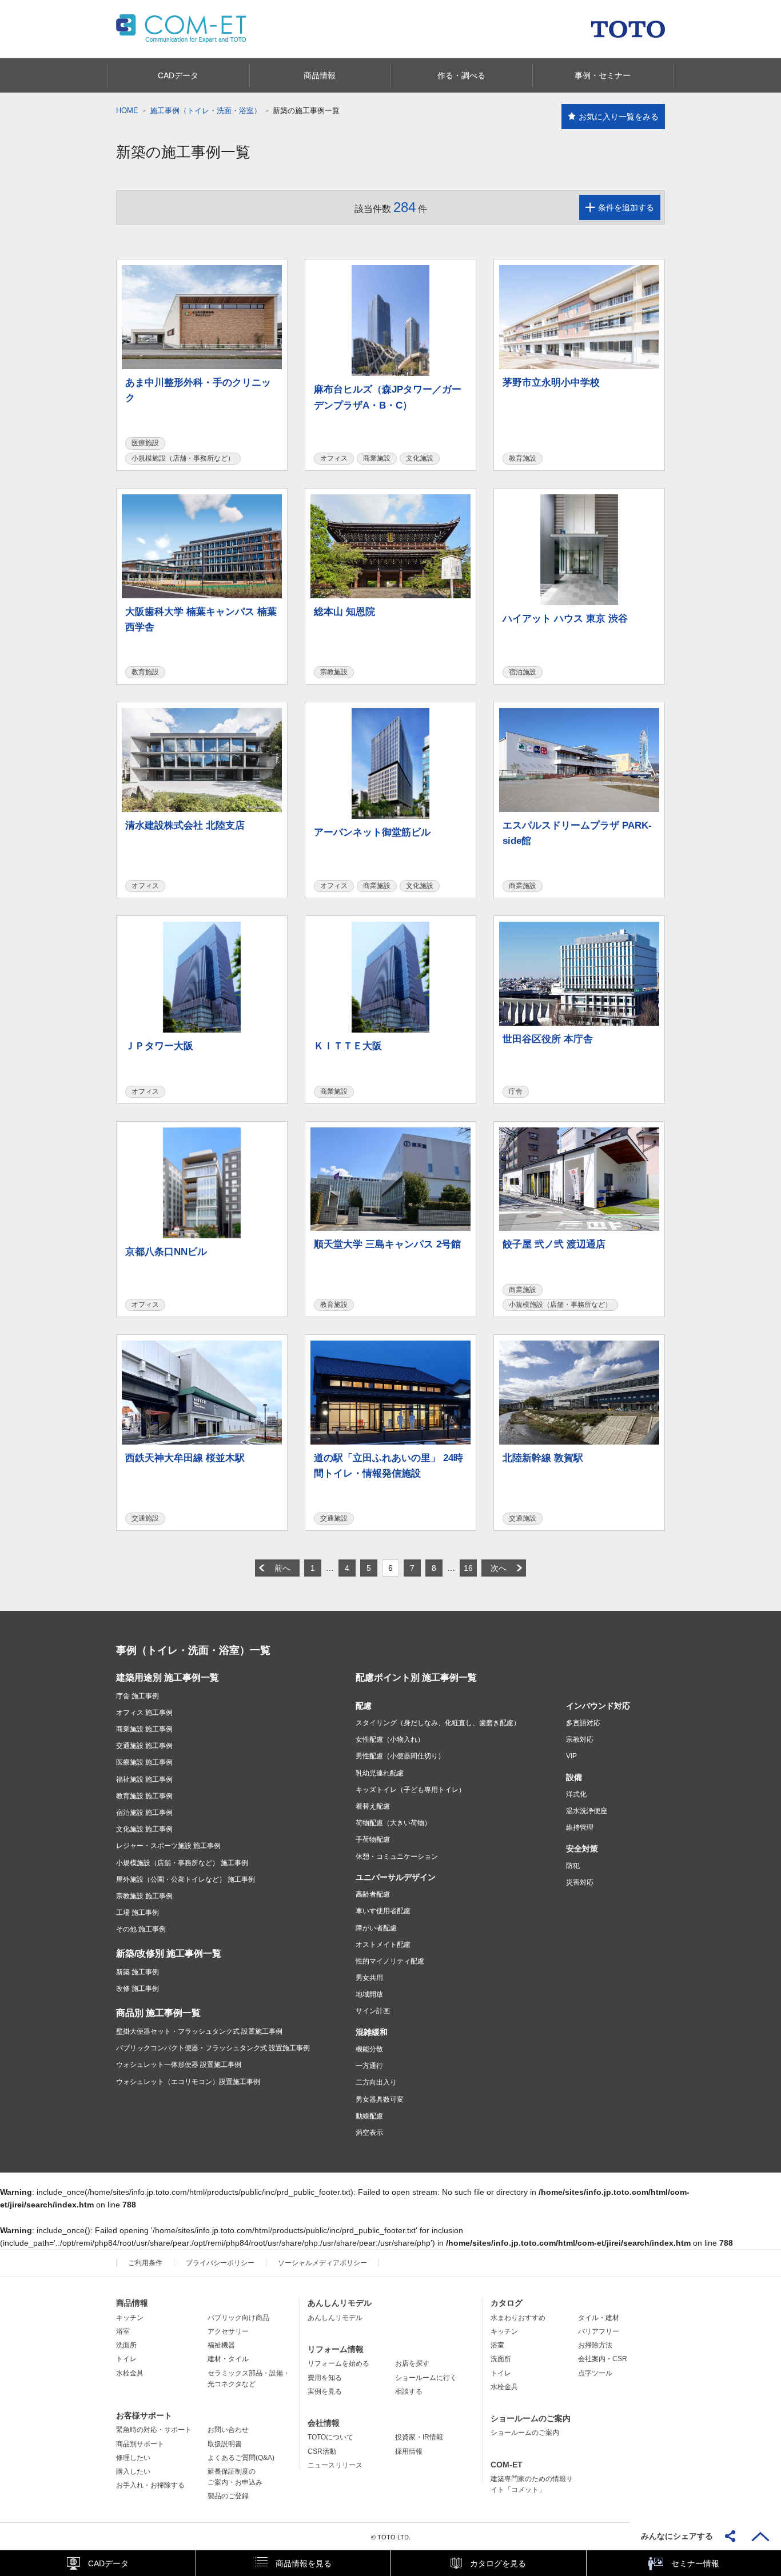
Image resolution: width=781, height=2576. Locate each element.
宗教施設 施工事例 (144, 1896)
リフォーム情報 (336, 2349)
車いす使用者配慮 (383, 1911)
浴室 (123, 2331)
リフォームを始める (338, 2363)
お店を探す (412, 2363)
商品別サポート (140, 2444)
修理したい (133, 2458)
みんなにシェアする (677, 2536)
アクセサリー (228, 2331)
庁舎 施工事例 (138, 1696)
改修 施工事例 (138, 1989)
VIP (571, 1756)
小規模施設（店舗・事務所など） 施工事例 (182, 1863)
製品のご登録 (228, 2496)
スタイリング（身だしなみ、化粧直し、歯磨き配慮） (438, 1723)
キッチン (130, 2318)
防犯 (573, 1866)
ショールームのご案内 (531, 2418)
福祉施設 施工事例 (144, 1779)
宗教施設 (334, 672)
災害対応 (580, 1882)
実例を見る (325, 2391)
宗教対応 (580, 1739)
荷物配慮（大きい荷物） (393, 1823)
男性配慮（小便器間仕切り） (400, 1756)
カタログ (507, 2303)
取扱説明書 (225, 2444)
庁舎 (516, 1091)
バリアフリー (599, 2331)
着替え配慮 (373, 1806)
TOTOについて (330, 2437)
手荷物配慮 (373, 1839)
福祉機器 (221, 2345)
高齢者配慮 (373, 1894)
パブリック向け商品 (238, 2318)
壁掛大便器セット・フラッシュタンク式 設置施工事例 (199, 2031)
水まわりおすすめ (518, 2318)
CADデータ (108, 2563)
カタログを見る (498, 2563)
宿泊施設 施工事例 (144, 1813)
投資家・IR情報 (419, 2437)
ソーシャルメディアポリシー (322, 2263)
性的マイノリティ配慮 (390, 1961)
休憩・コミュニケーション (397, 1857)
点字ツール (595, 2373)
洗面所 (126, 2345)
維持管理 (580, 1827)
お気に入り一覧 (619, 117)
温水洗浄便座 (587, 1811)
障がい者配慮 (376, 1928)
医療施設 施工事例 (144, 1762)
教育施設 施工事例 (144, 1796)
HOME (127, 111)
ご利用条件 (145, 2263)
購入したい (133, 2471)
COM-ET (507, 2465)
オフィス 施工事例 (144, 1713)
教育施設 (523, 458)
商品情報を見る (304, 2563)
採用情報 (409, 2451)
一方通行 (369, 2066)
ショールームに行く (426, 2378)
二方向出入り (376, 2082)
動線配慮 (369, 2116)
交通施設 (145, 1518)
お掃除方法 (595, 2345)
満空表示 (369, 2133)
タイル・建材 (599, 2318)
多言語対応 (583, 1723)
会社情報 (324, 2423)
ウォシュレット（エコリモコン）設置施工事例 (188, 2082)
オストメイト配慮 (383, 1945)
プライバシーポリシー (220, 2263)
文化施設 (420, 458)
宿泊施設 (523, 672)
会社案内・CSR (603, 2359)
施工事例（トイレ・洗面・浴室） (206, 111)
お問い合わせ (228, 2430)
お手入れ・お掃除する (150, 2485)
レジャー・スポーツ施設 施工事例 (168, 1846)
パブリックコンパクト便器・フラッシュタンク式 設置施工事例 (213, 2048)
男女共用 (369, 1978)
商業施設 (377, 458)
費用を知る (325, 2378)
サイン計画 (373, 2011)
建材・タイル (228, 2359)
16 (468, 1568)
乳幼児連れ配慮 (380, 1773)
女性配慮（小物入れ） (390, 1739)
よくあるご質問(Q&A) (241, 2458)
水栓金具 (130, 2373)
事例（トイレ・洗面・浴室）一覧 (193, 1650)
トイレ (126, 2359)
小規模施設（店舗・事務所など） (183, 458)
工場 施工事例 (138, 1913)
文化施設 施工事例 (144, 1829)
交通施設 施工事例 (144, 1746)
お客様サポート (144, 2415)
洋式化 (576, 1794)
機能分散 (369, 2049)
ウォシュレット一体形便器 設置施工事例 (179, 2065)
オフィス (334, 458)
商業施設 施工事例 (144, 1729)
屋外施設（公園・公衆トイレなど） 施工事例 (186, 1879)
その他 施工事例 (141, 1929)
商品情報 (132, 2303)
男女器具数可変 (380, 2099)
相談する (409, 2391)
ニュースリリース (335, 2465)
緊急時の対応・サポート (154, 2430)
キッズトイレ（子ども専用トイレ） (411, 1790)
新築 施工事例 (138, 1972)
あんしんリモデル (340, 2303)
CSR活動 (322, 2451)
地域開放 (369, 1994)
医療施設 (145, 443)
